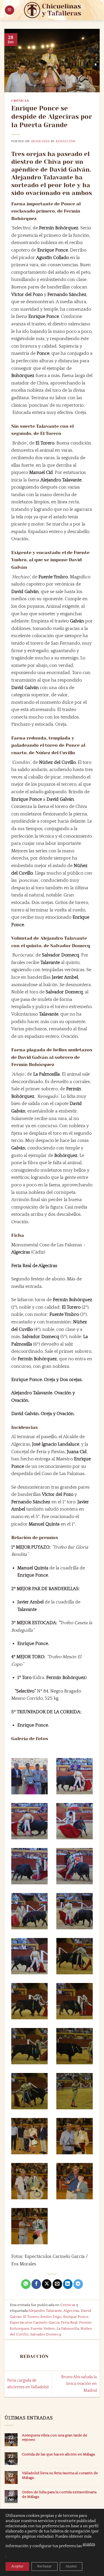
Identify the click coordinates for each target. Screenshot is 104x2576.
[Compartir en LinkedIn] (68, 2284)
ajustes (89, 2544)
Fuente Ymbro (43, 2329)
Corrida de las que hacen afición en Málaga (58, 2454)
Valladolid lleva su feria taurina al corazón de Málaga (60, 2475)
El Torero (31, 2317)
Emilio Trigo (51, 2317)
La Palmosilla (68, 2329)
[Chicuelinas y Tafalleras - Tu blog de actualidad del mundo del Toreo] (53, 10)
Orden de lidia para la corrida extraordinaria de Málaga (59, 2494)
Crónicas (20, 101)
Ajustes (71, 2566)
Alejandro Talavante (45, 2311)
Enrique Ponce (76, 2317)
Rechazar (44, 2566)
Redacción (65, 141)
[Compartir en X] (47, 2284)
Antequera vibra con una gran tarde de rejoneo (55, 2437)
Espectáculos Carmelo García (35, 2322)
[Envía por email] (57, 2284)
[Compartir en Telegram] (78, 2284)
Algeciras (71, 2311)
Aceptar (17, 2566)
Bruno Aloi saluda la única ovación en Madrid (79, 2384)
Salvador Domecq (46, 2334)
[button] (10, 10)
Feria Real (69, 2322)
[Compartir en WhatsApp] (26, 2284)
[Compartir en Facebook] (36, 2284)
